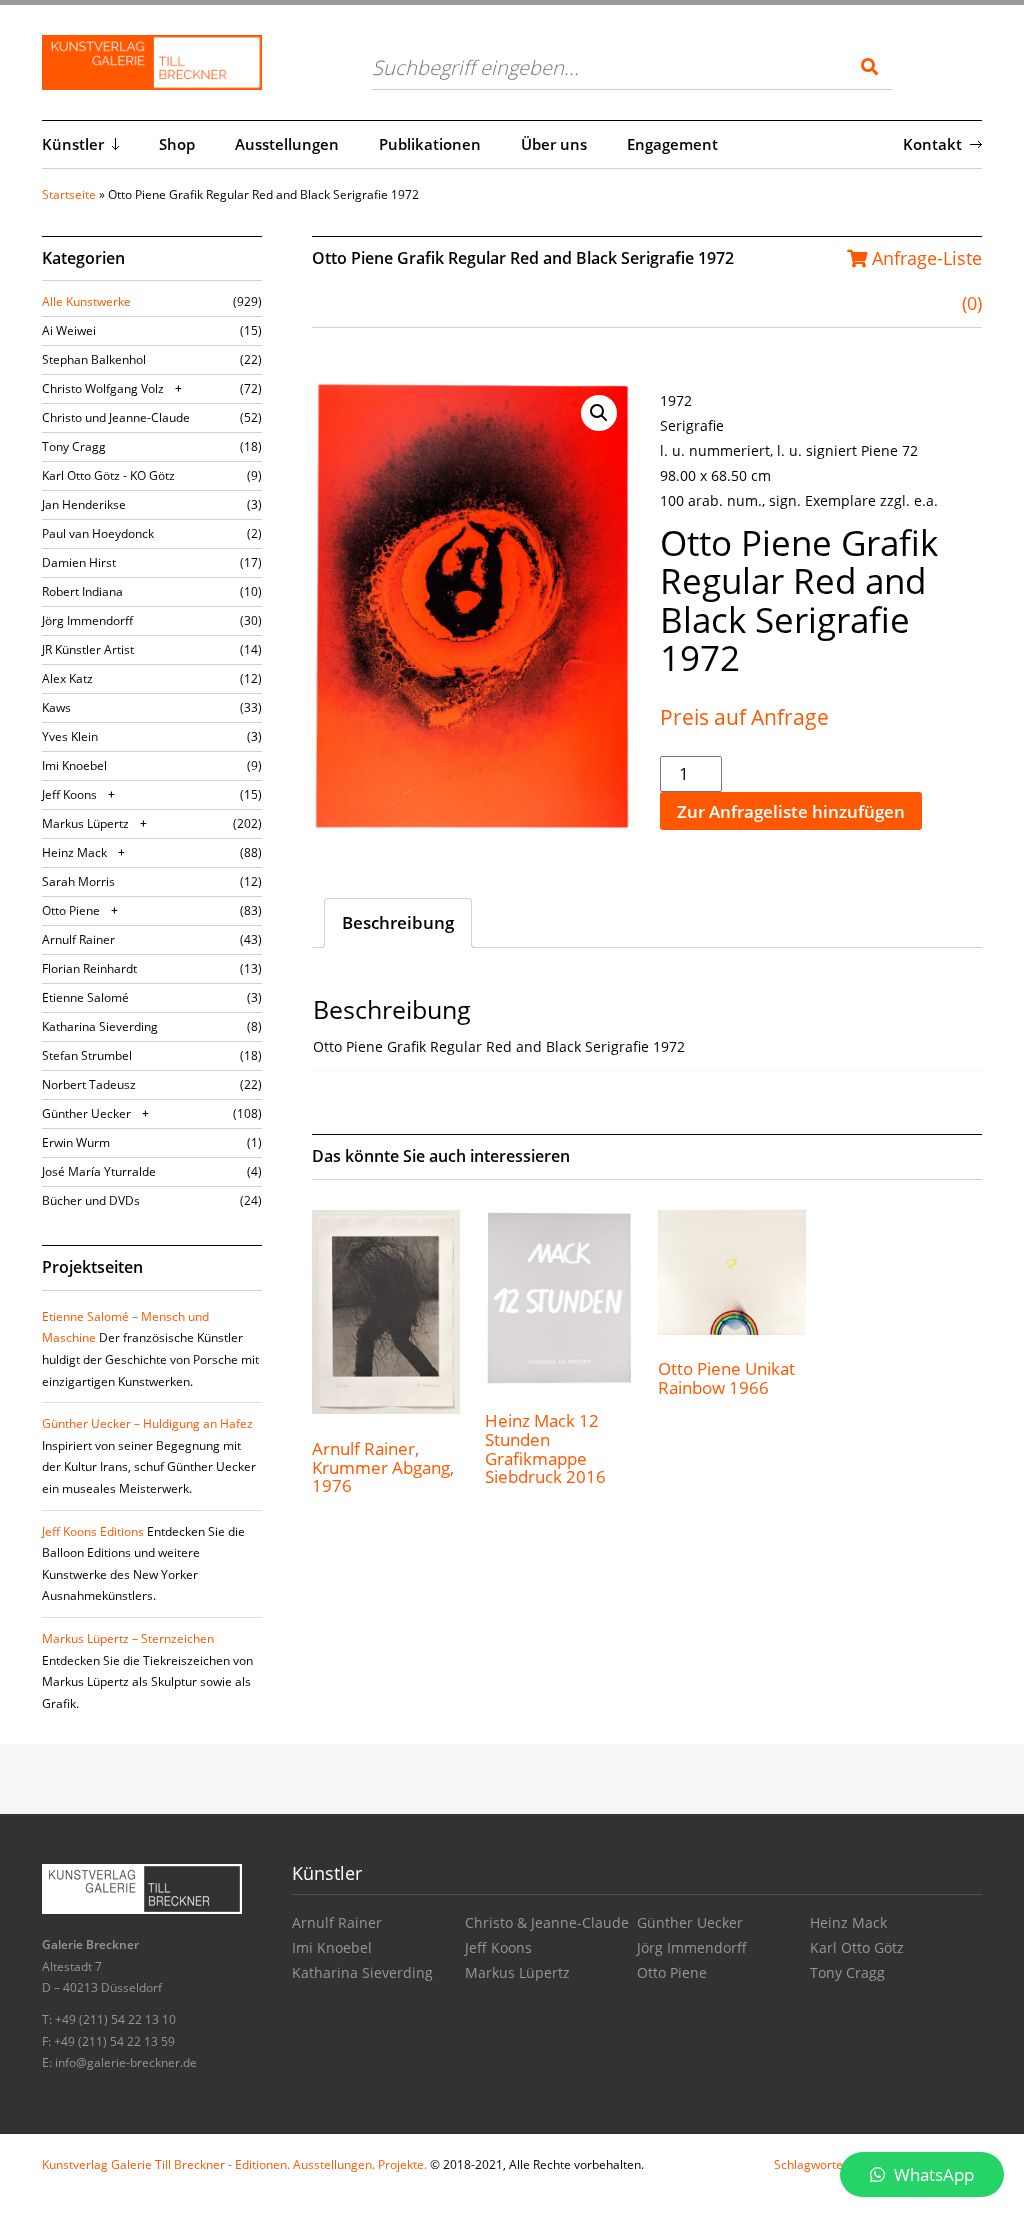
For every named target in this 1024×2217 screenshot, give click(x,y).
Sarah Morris (78, 881)
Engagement (672, 144)
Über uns (554, 144)
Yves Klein (70, 736)
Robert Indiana (82, 591)
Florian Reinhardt (89, 968)
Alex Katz (67, 678)
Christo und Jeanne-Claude (116, 417)
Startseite (69, 194)
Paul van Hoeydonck (98, 533)
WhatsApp (932, 2174)
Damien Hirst (79, 562)
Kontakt (932, 144)
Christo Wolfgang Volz (103, 388)
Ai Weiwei (69, 330)
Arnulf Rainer (78, 939)
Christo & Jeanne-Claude (547, 1922)
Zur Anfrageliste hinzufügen (791, 811)
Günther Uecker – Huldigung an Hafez (147, 1423)
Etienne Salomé (85, 997)
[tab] (398, 923)
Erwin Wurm (76, 1142)
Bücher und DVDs (91, 1200)
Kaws (56, 707)
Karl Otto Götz (857, 1947)
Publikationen (430, 144)
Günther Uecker (86, 1113)
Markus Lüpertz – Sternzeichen (128, 1638)
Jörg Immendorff (87, 620)
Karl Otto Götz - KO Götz (108, 475)
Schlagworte (808, 2164)
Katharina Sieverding (100, 1026)
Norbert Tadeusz (89, 1084)
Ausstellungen (287, 144)
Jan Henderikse (84, 504)
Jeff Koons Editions (93, 1531)
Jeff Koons (69, 794)
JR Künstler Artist (88, 649)
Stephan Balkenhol (94, 359)
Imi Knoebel (74, 765)
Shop (177, 144)
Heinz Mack (74, 852)
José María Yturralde (99, 1171)
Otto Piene (71, 910)
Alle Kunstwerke (86, 301)
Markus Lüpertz (85, 823)
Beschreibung (398, 922)
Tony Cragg (74, 446)
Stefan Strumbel (87, 1055)
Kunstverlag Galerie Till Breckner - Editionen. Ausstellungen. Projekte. (234, 2164)
